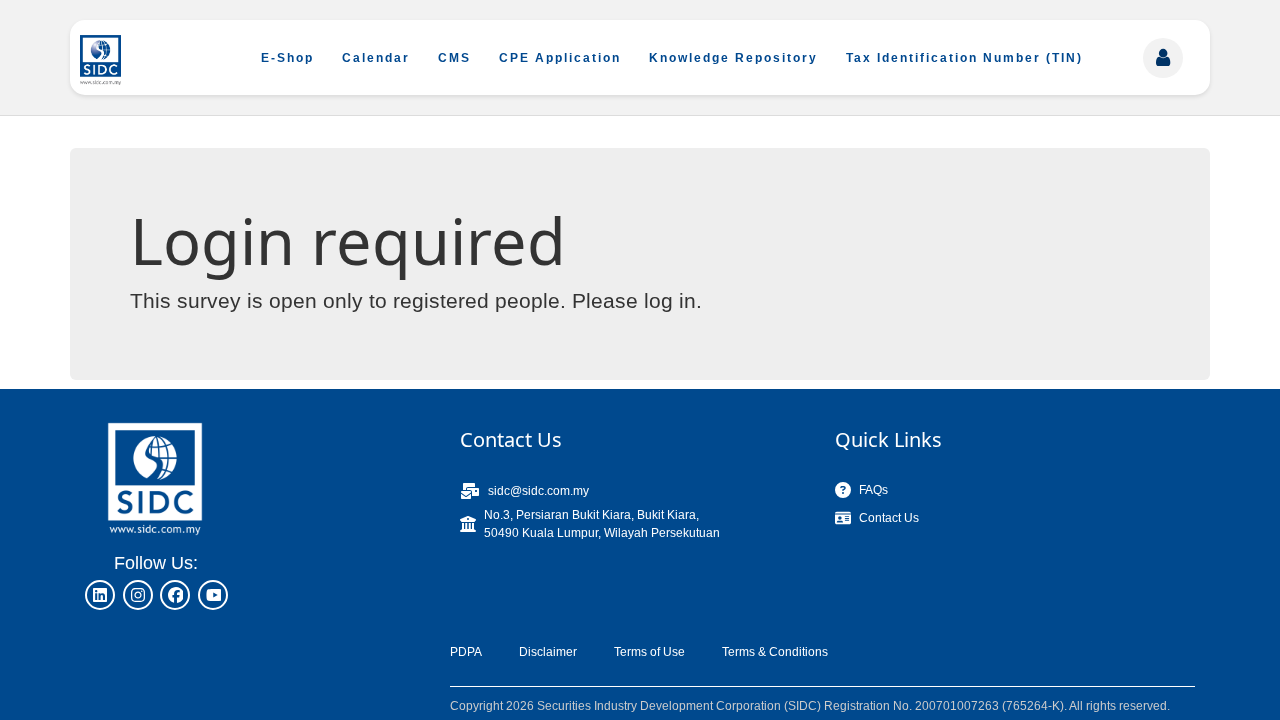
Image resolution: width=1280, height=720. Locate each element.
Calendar (376, 58)
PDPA (466, 652)
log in (670, 300)
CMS (454, 58)
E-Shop (287, 58)
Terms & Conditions (775, 652)
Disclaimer (548, 652)
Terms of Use (649, 652)
